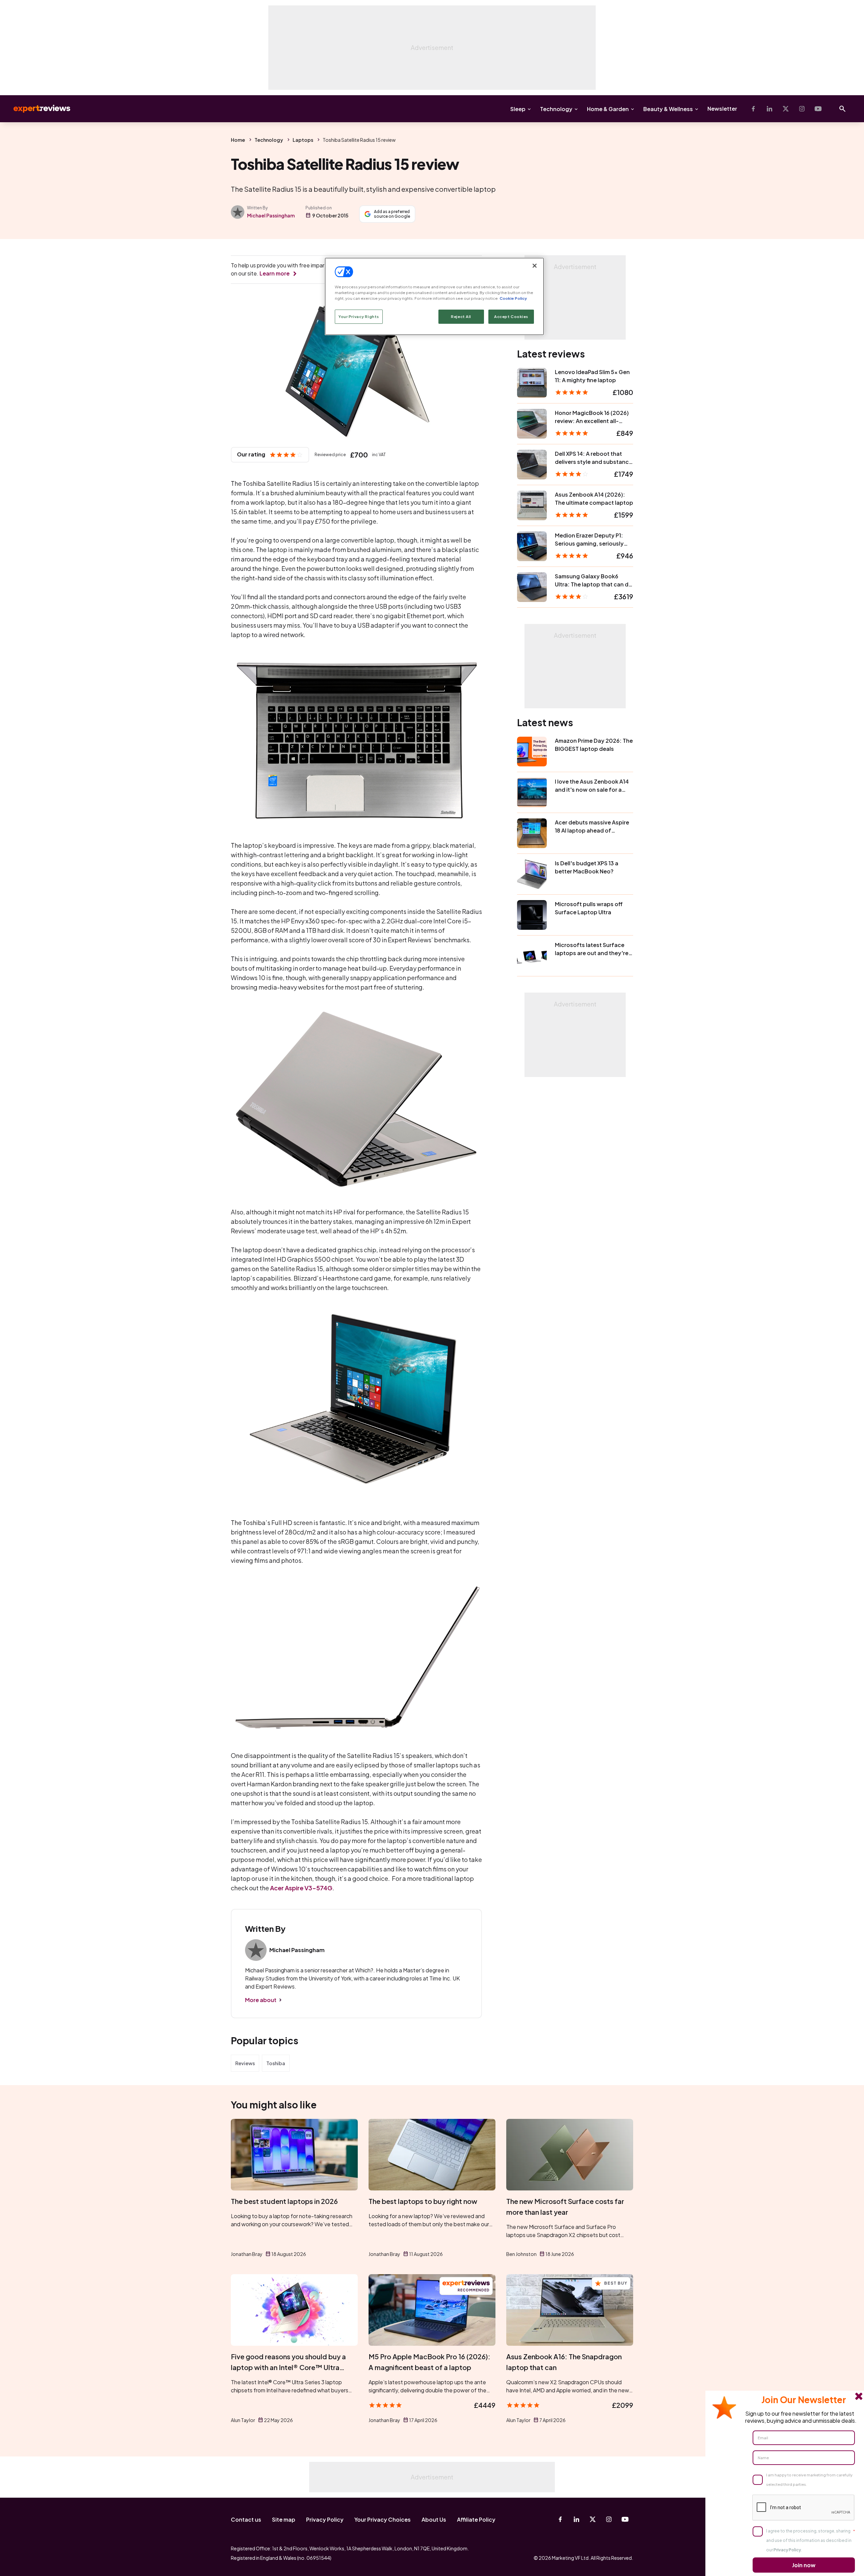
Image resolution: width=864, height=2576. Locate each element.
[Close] (535, 266)
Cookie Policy (513, 298)
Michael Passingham (271, 215)
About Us (434, 2519)
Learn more (275, 273)
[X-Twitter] (786, 109)
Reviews (245, 2063)
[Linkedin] (769, 109)
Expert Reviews (36, 109)
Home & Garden (608, 109)
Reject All (461, 317)
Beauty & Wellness (668, 109)
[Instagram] (802, 109)
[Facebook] (753, 109)
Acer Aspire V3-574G (301, 1888)
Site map (284, 2519)
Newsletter (722, 109)
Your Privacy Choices (383, 2519)
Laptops (303, 140)
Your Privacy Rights (359, 317)
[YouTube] (818, 109)
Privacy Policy (325, 2519)
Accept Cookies (511, 317)
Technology (556, 109)
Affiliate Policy (476, 2519)
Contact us (246, 2519)
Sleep (518, 109)
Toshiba (276, 2063)
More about (261, 2000)
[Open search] (842, 109)
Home (238, 140)
